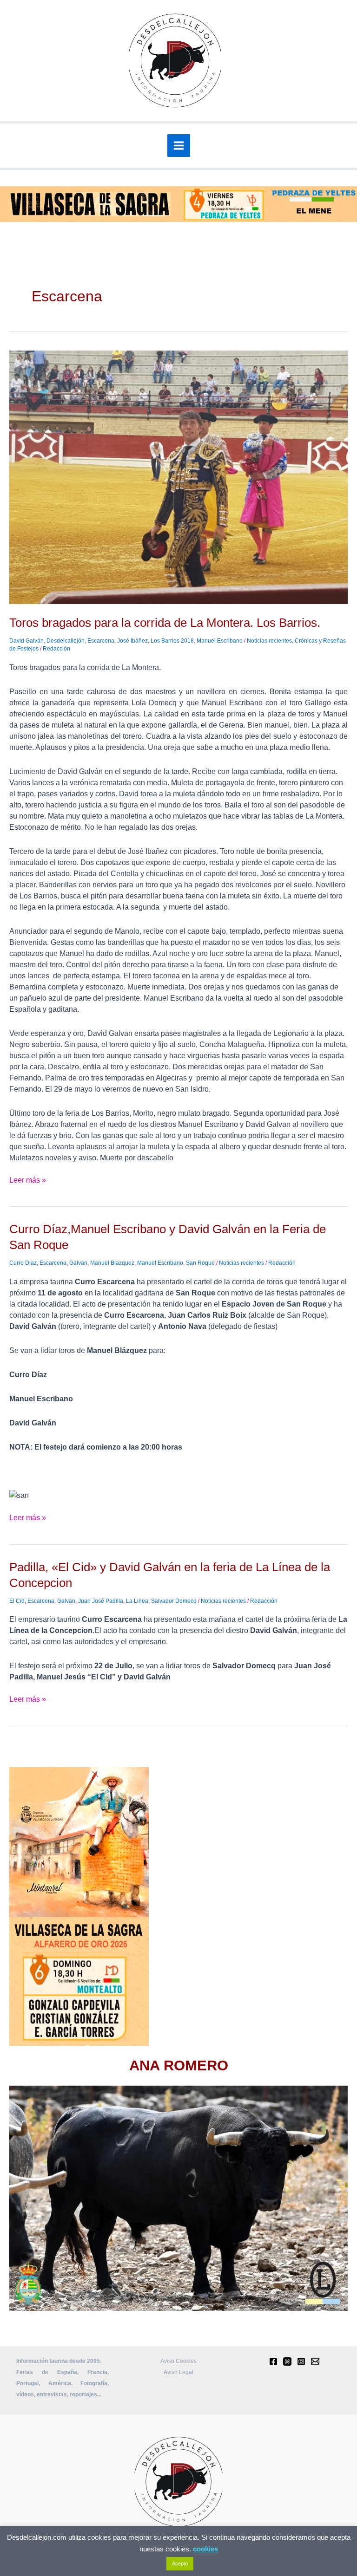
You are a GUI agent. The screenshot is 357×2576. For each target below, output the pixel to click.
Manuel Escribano (220, 641)
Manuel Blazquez (112, 1263)
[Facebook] (273, 2361)
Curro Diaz (23, 1263)
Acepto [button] (180, 2563)
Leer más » (28, 1179)
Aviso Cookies (178, 2361)
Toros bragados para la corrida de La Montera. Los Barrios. (165, 623)
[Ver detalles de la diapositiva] (178, 2198)
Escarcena (101, 641)
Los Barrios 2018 (172, 641)
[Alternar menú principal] (179, 146)
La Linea (137, 1601)
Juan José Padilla (101, 1601)
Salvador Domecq (174, 1601)
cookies (205, 2549)
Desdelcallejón (66, 641)
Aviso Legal (178, 2372)
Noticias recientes (269, 641)
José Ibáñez (132, 641)
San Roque (200, 1263)
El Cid (17, 1601)
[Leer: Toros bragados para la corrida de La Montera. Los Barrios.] (178, 477)
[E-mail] (315, 2361)
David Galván (26, 641)
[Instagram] (301, 2361)
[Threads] (287, 2361)
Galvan (78, 1263)
